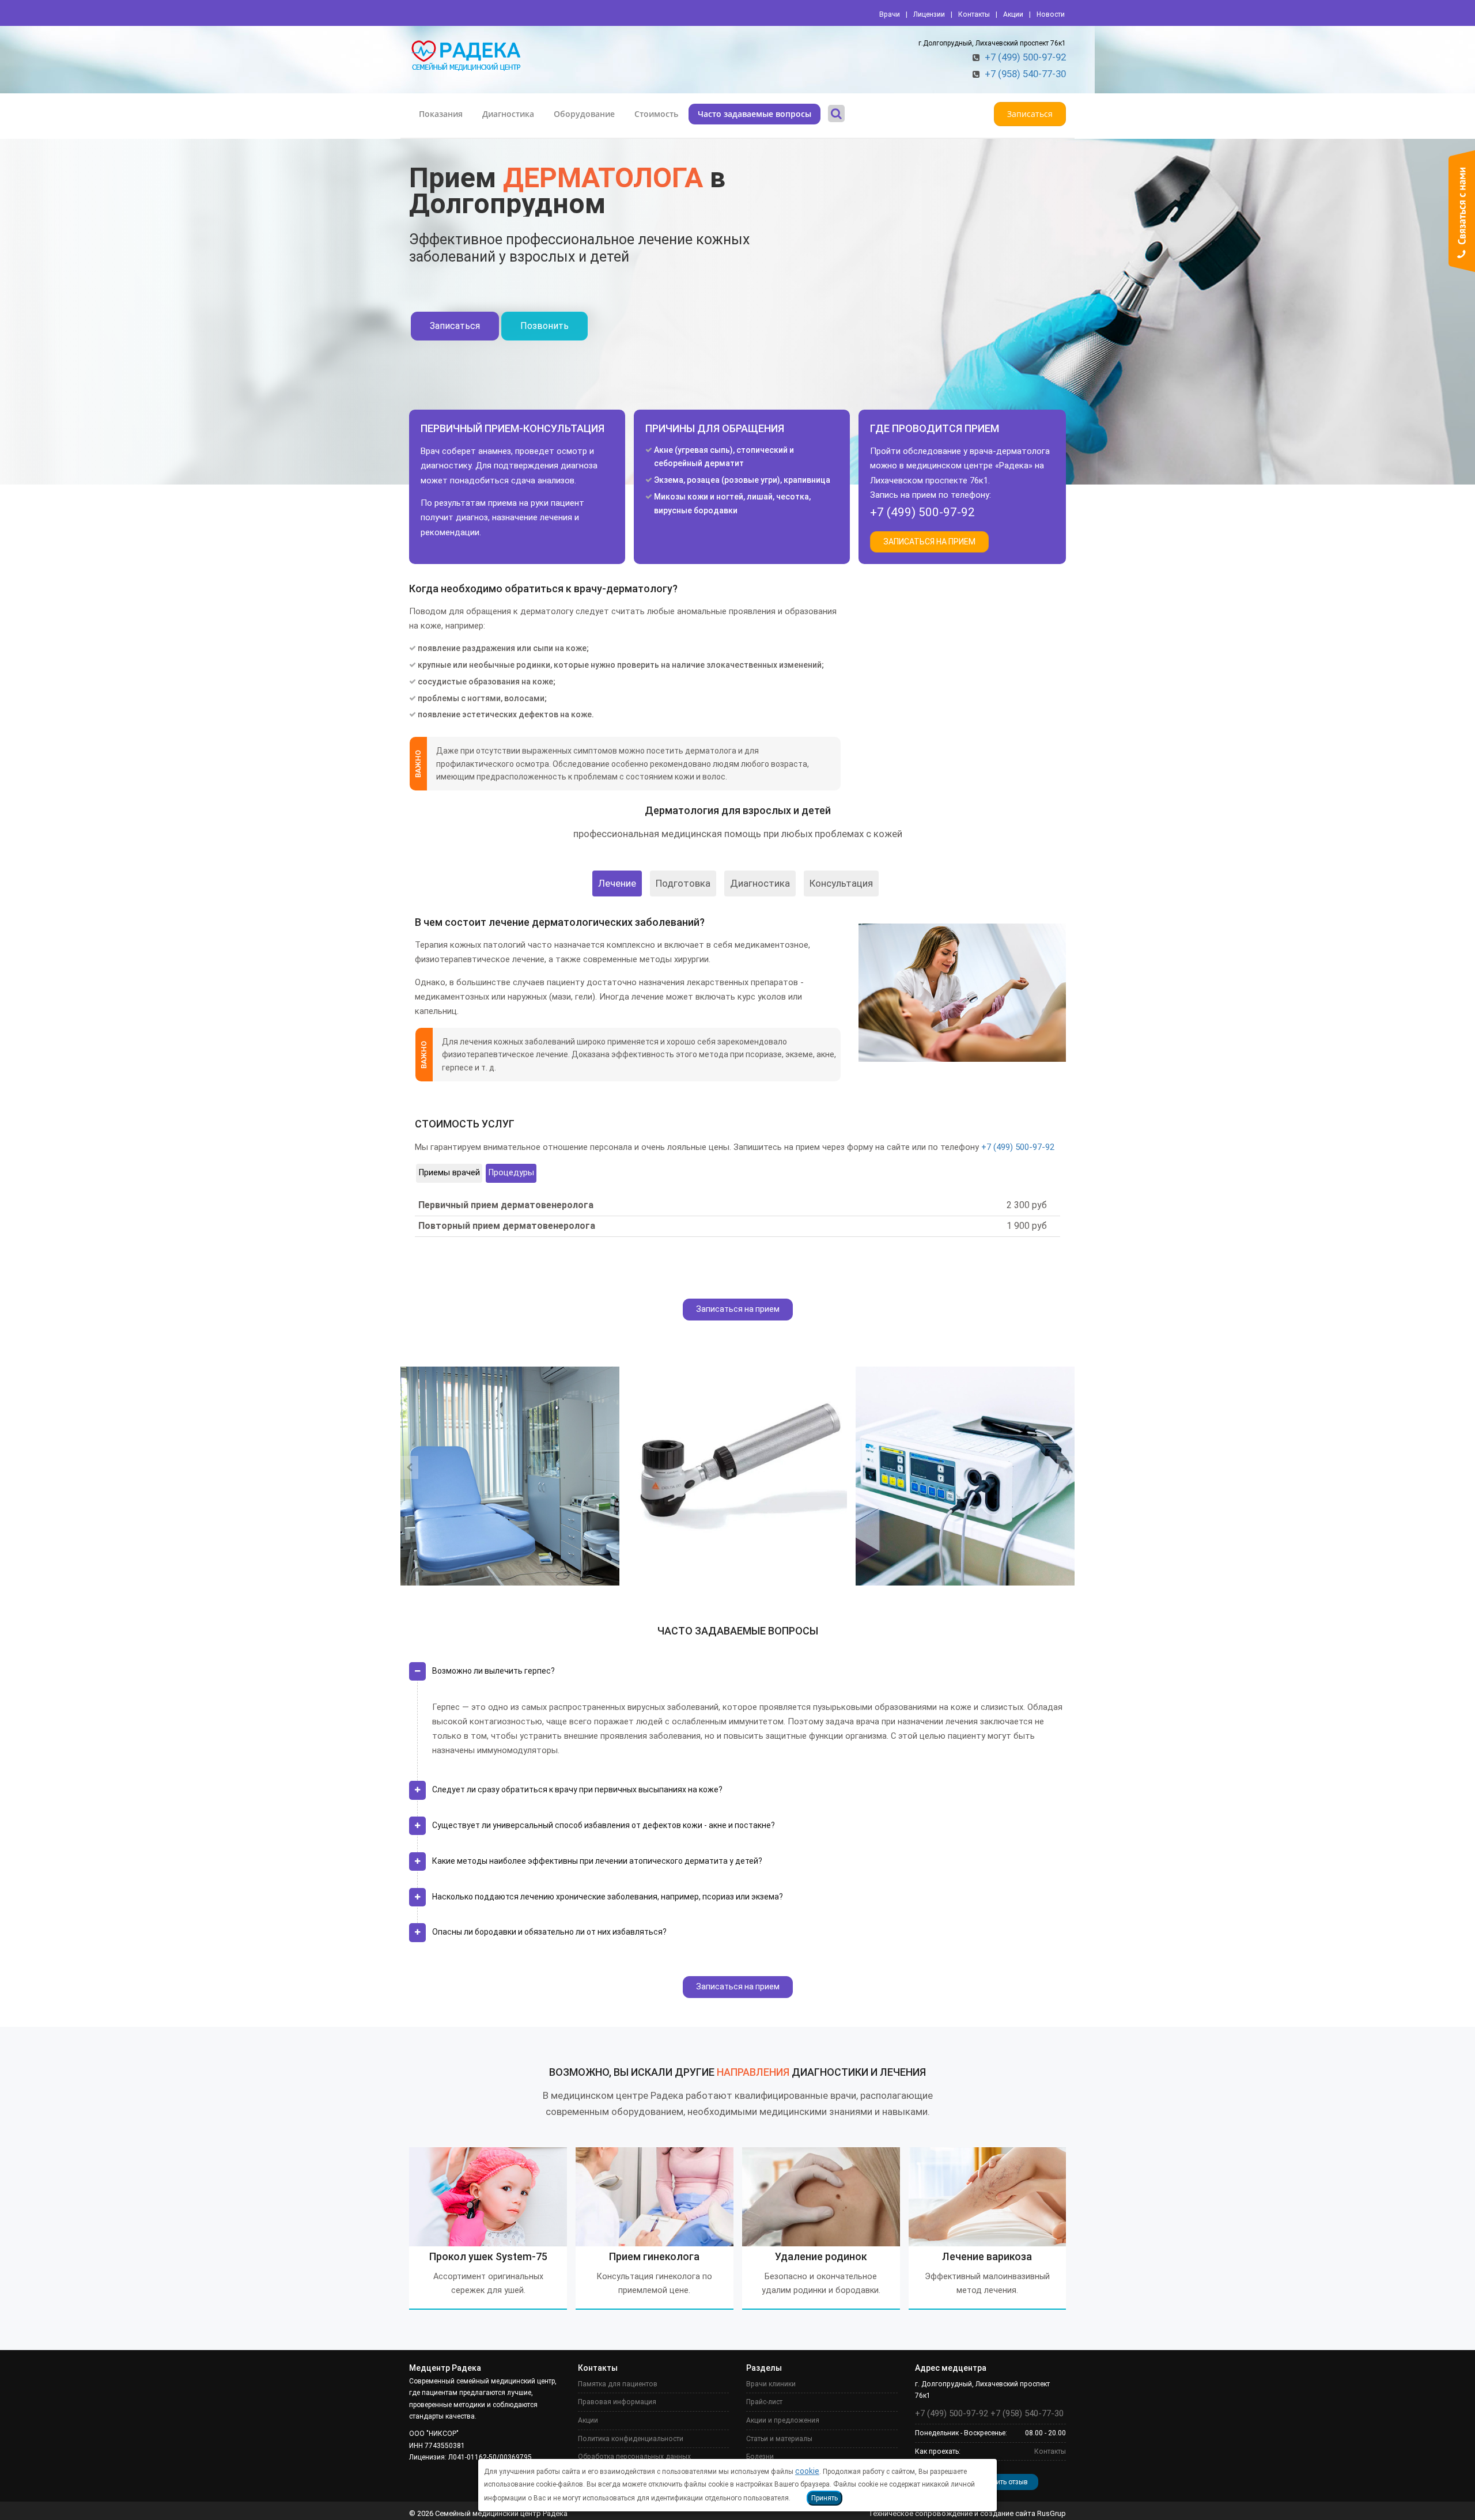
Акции (1013, 14)
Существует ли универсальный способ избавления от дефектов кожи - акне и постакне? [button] (604, 1825)
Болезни (760, 2457)
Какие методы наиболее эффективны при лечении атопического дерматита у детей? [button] (597, 1861)
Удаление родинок (821, 2256)
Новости (1051, 14)
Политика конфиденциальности (631, 2439)
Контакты (974, 14)
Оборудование (584, 114)
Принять (825, 2498)
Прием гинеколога (654, 2256)
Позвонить (544, 326)
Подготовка (683, 883)
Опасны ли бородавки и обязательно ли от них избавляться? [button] (549, 1932)
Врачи (890, 14)
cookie (807, 2471)
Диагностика (508, 114)
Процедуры (511, 1173)
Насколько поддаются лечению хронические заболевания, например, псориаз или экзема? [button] (608, 1897)
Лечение (617, 883)
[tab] (737, 1676)
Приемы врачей (449, 1173)
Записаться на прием (738, 1309)
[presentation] (409, 1467)
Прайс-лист (764, 2402)
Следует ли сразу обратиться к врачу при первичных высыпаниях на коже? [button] (577, 1789)
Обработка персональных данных (634, 2457)
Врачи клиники (771, 2384)
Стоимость (656, 114)
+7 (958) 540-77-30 (1025, 74)
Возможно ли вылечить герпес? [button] (493, 1671)
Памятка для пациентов (618, 2384)
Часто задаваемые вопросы (754, 114)
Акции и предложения (783, 2420)
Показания (441, 114)
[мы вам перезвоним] (1462, 211)
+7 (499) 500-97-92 (1025, 57)
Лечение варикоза (987, 2256)
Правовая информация (617, 2402)
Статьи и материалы (779, 2439)
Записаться (1030, 114)
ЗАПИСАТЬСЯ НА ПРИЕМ (929, 542)
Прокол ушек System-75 (488, 2256)
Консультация (841, 883)
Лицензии (929, 14)
